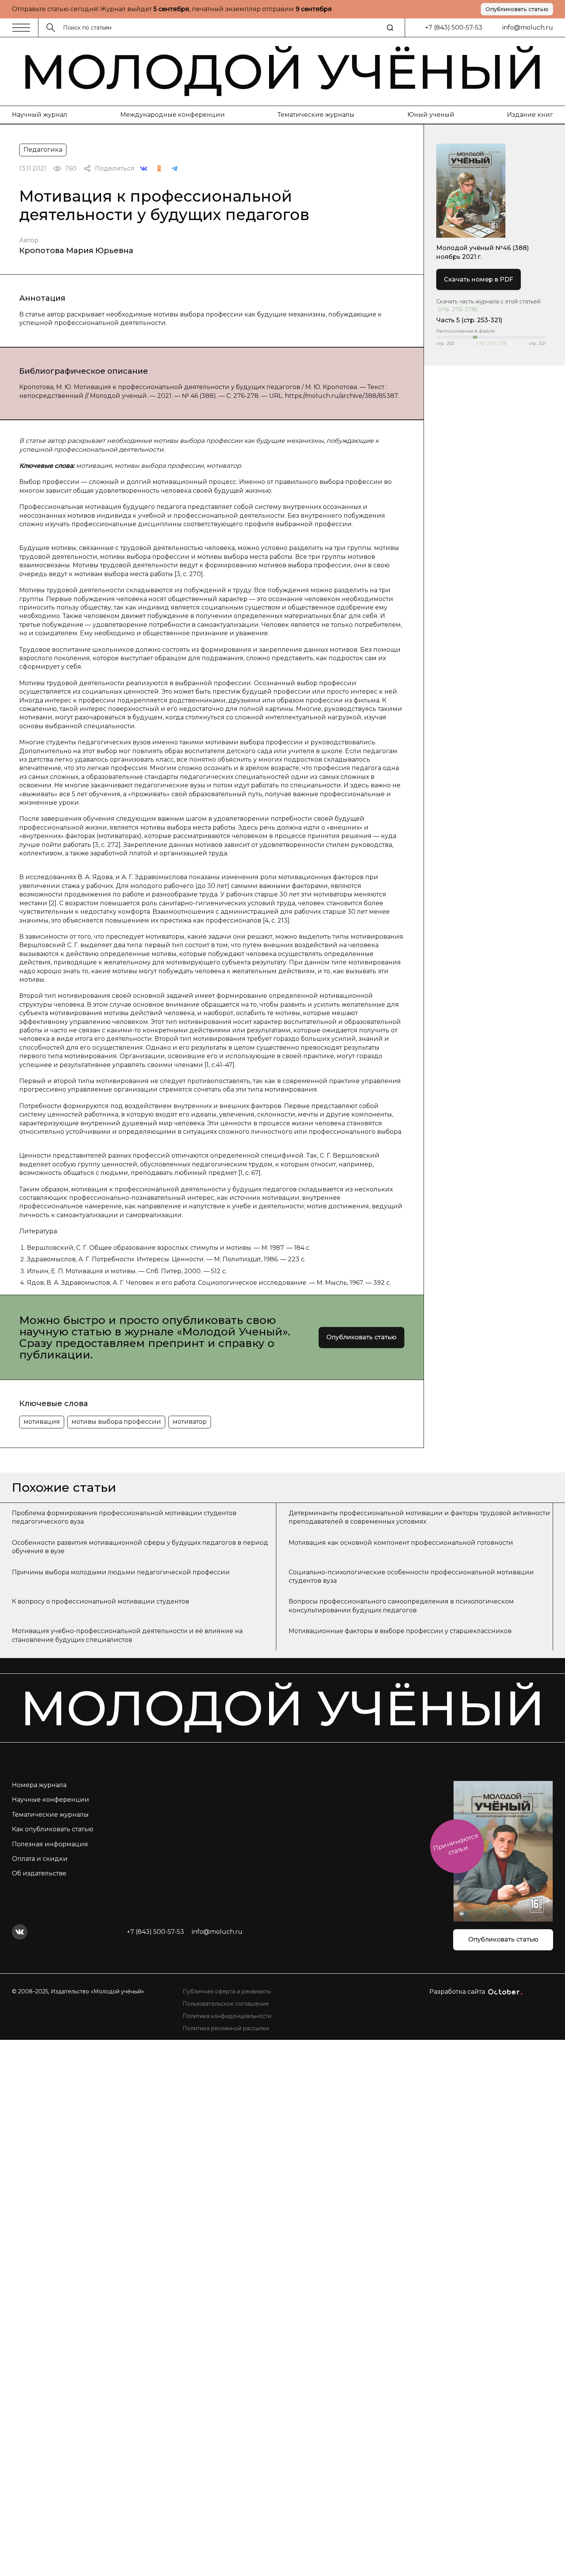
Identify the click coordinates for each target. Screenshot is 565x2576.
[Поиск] (390, 28)
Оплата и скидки (40, 1859)
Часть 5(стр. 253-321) (469, 320)
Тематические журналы (316, 115)
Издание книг (530, 115)
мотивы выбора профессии (116, 1422)
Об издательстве (39, 1873)
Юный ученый (431, 115)
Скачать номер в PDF (479, 279)
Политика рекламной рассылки (226, 2028)
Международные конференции (173, 115)
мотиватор (190, 1422)
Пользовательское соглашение (226, 2004)
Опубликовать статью (517, 9)
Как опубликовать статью (53, 1829)
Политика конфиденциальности (227, 2016)
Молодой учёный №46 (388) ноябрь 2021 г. (483, 252)
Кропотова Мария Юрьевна (76, 250)
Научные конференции (51, 1800)
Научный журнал (40, 115)
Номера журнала (39, 1785)
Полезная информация (50, 1844)
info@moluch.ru (528, 27)
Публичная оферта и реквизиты (227, 1991)
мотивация (42, 1422)
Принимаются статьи (456, 1844)
